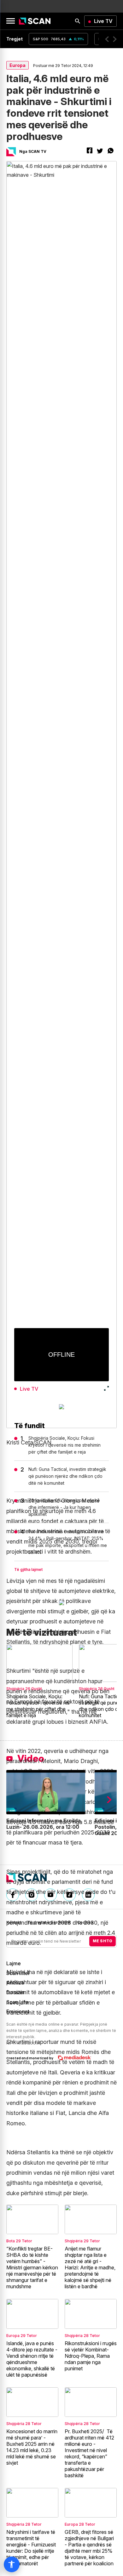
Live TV (103, 21)
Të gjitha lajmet (28, 1569)
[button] (107, 39)
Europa (18, 65)
